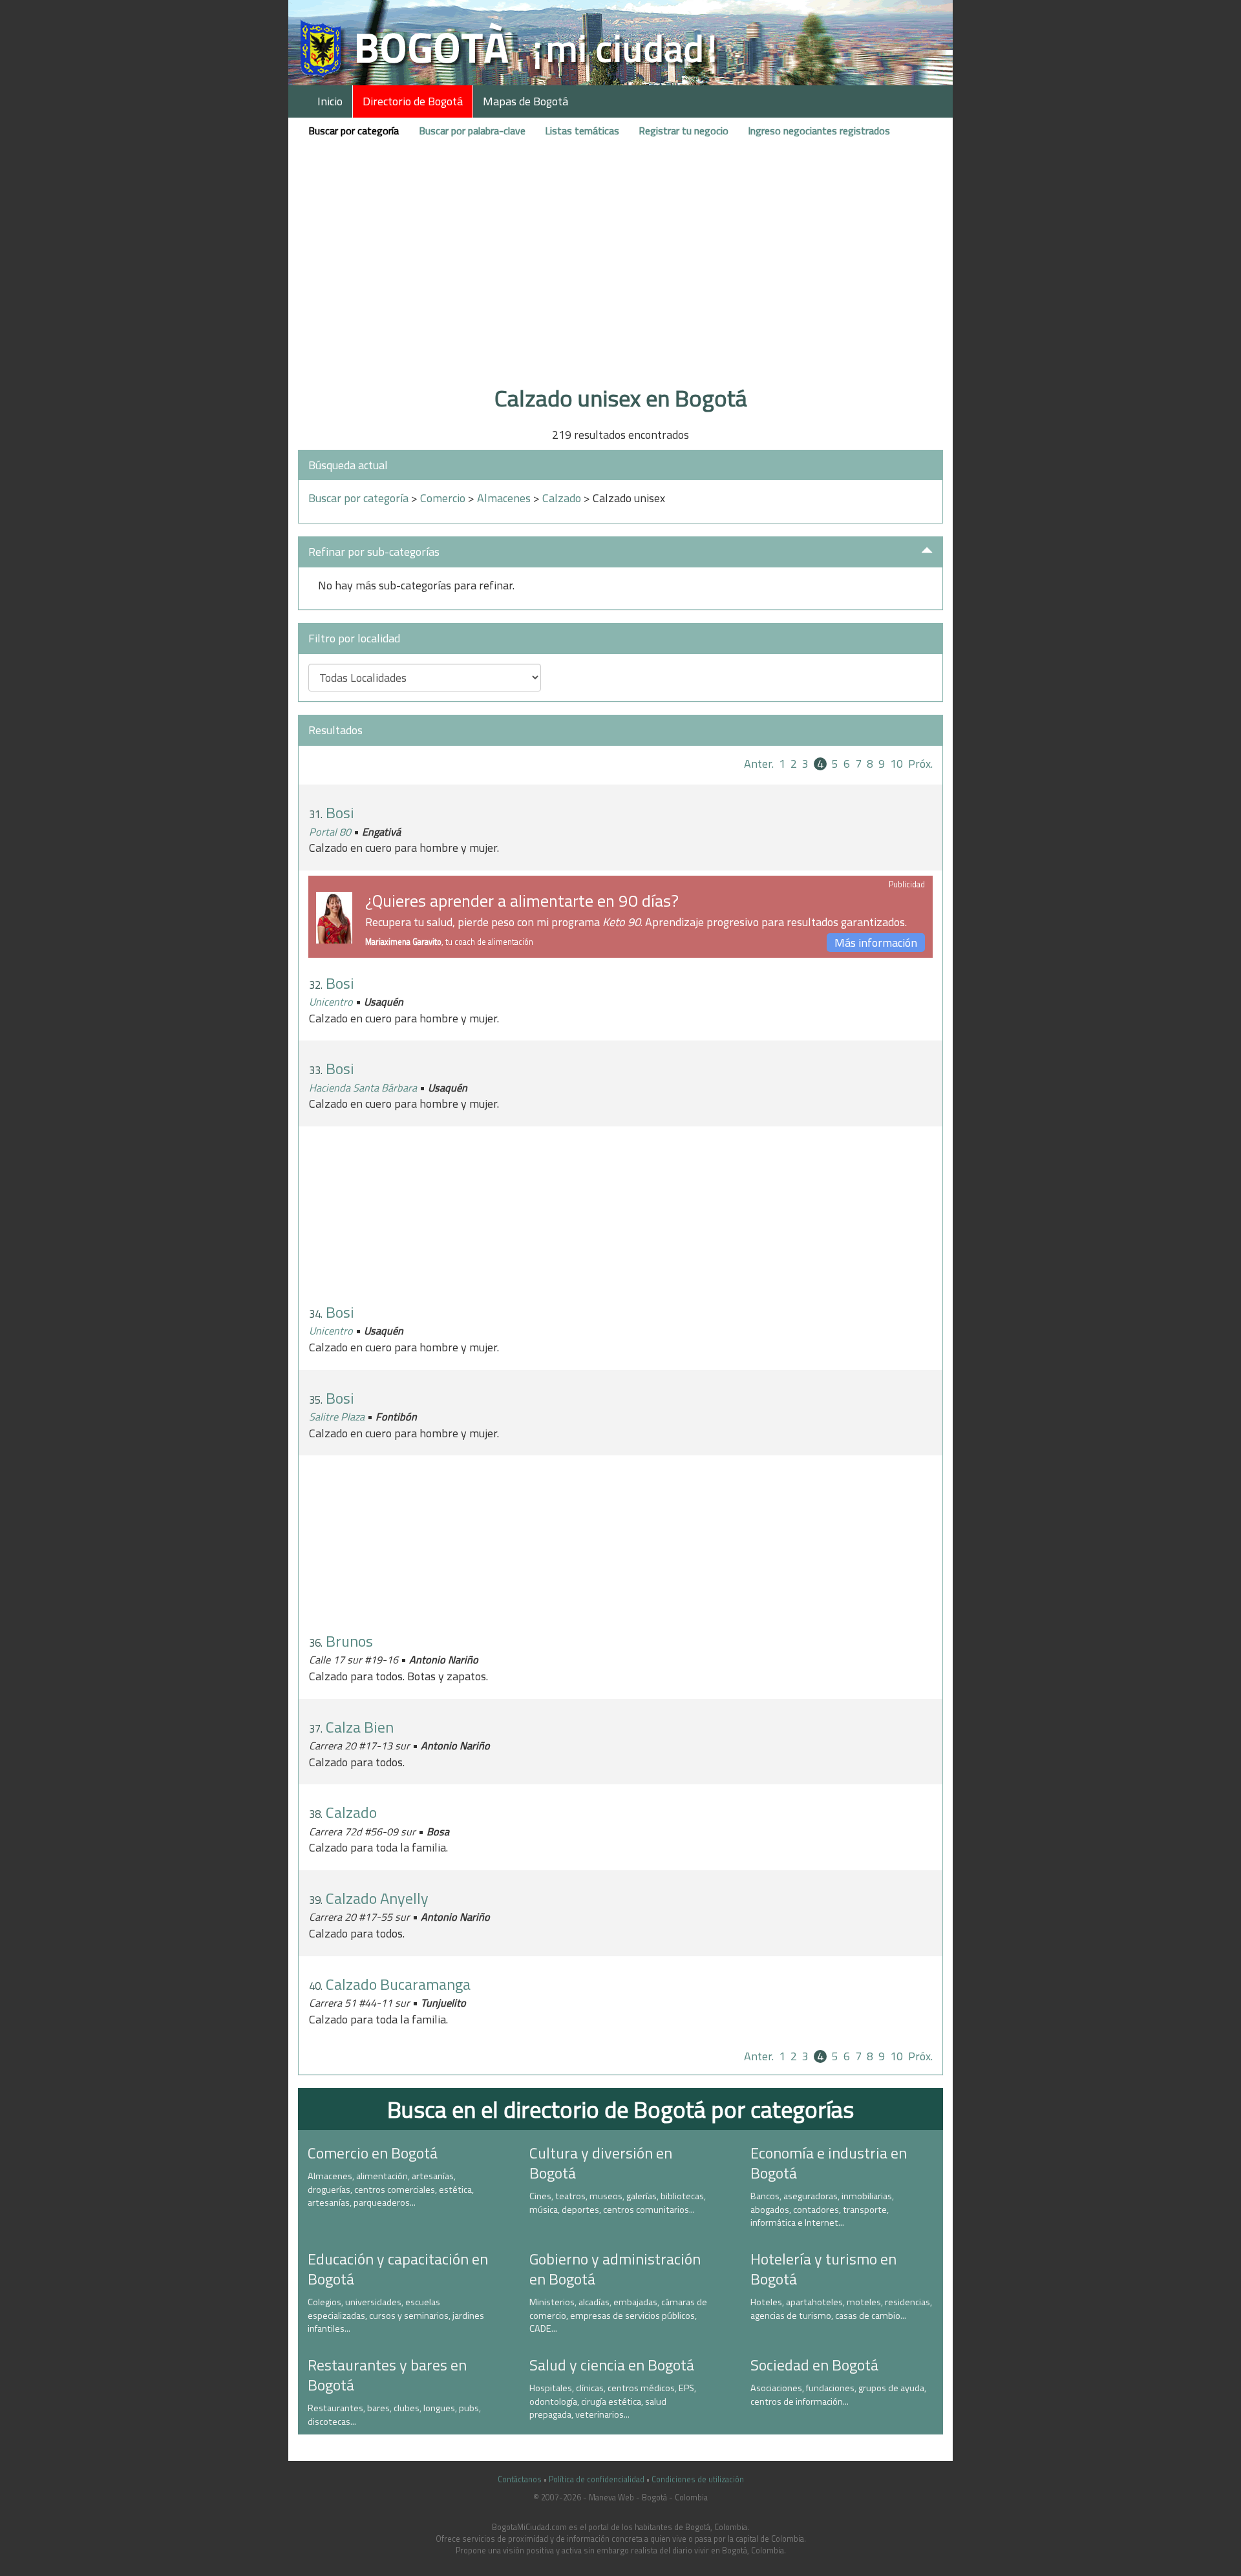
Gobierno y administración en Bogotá (615, 2269)
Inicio (330, 101)
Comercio (443, 498)
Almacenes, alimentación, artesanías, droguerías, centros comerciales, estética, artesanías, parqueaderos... (391, 2189)
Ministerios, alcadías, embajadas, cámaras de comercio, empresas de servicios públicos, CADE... (618, 2315)
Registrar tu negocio (684, 131)
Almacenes (504, 498)
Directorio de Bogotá (413, 101)
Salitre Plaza (337, 1417)
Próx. (920, 764)
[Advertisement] (620, 280)
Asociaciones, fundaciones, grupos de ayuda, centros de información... (838, 2395)
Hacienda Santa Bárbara (363, 1088)
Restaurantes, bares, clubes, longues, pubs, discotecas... (394, 2415)
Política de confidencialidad (597, 2479)
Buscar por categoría (354, 131)
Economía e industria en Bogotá (829, 2163)
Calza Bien (360, 1727)
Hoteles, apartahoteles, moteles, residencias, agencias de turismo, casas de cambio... (841, 2309)
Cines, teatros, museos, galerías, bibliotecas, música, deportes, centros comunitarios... (618, 2203)
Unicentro (331, 1002)
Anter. (759, 764)
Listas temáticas (582, 131)
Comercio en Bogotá (373, 2153)
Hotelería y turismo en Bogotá (823, 2269)
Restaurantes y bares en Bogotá (387, 2375)
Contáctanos (520, 2479)
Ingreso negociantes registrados (819, 131)
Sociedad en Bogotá (814, 2365)
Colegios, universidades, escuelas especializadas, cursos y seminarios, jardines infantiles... (396, 2315)
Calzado (562, 498)
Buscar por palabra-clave (472, 131)
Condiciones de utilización (698, 2479)
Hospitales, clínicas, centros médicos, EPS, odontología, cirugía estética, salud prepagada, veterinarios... (613, 2401)
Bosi (340, 812)
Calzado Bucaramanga (398, 1984)
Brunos (349, 1641)
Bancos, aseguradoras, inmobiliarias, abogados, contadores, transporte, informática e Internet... (822, 2209)
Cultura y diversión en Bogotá (601, 2163)
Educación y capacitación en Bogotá (398, 2269)
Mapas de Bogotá (525, 101)
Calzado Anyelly (377, 1898)
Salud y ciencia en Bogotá (612, 2365)
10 (896, 764)
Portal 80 (330, 832)
